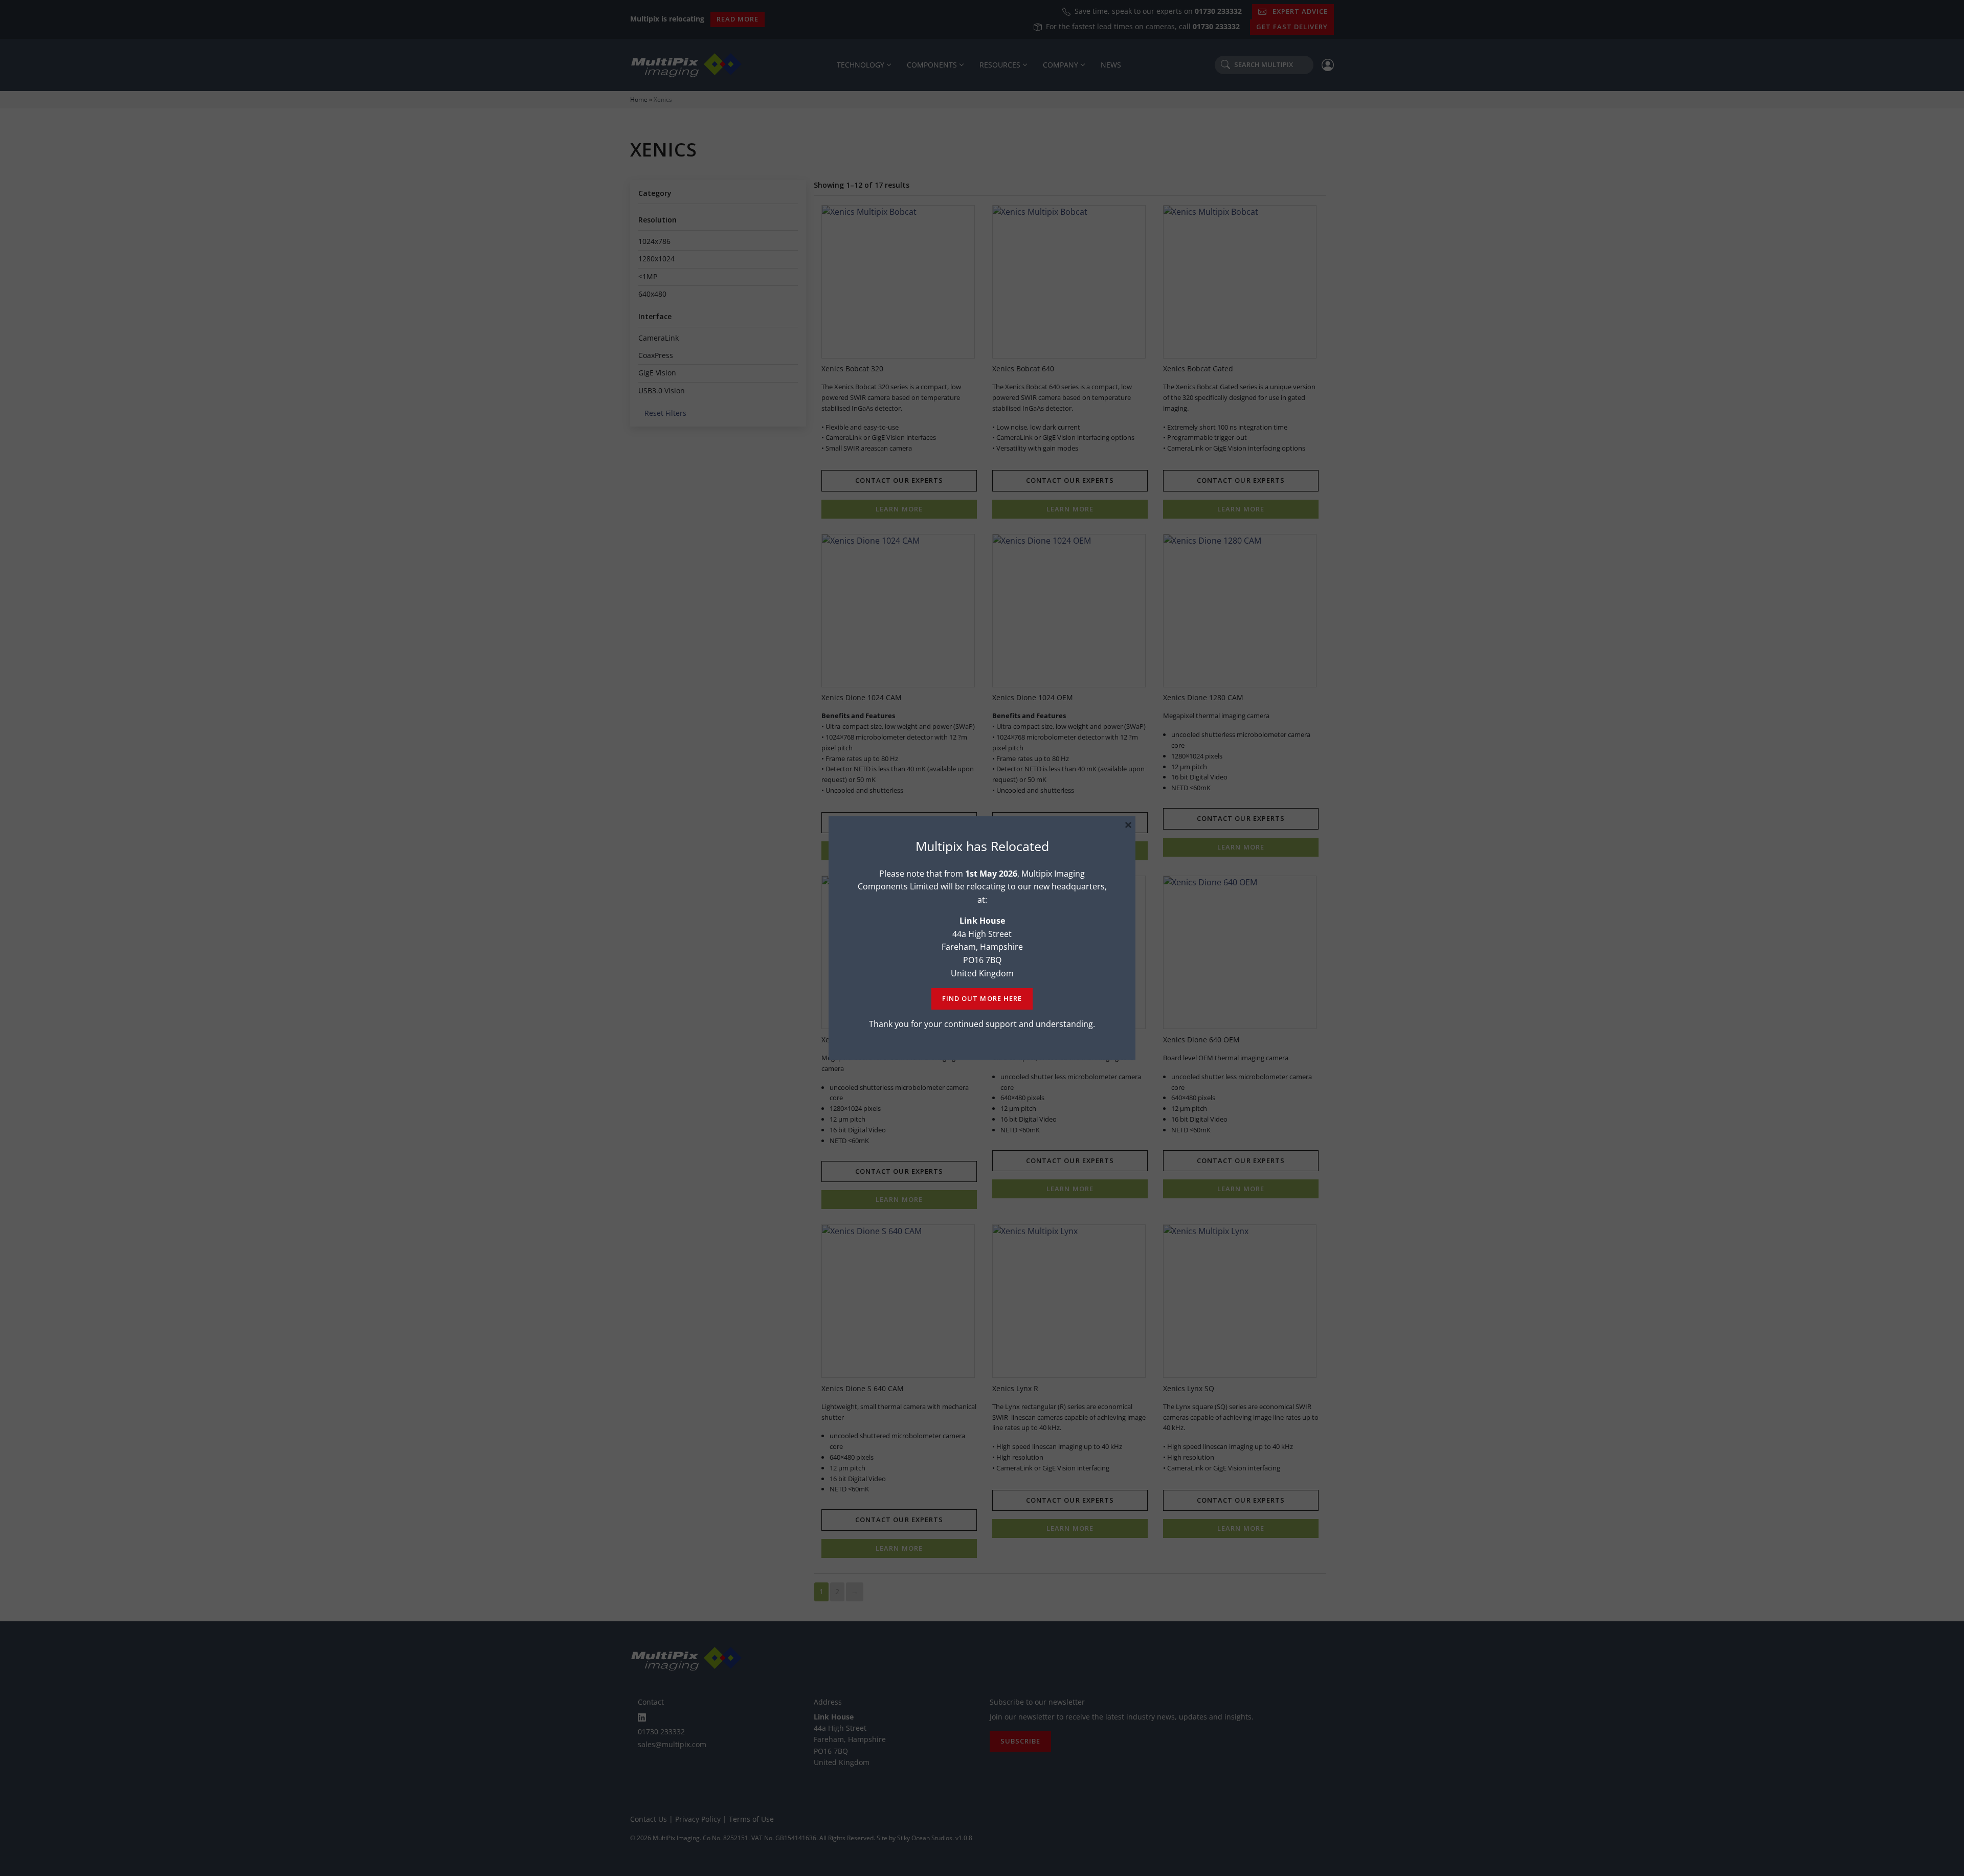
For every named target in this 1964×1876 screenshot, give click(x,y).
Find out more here (982, 998)
